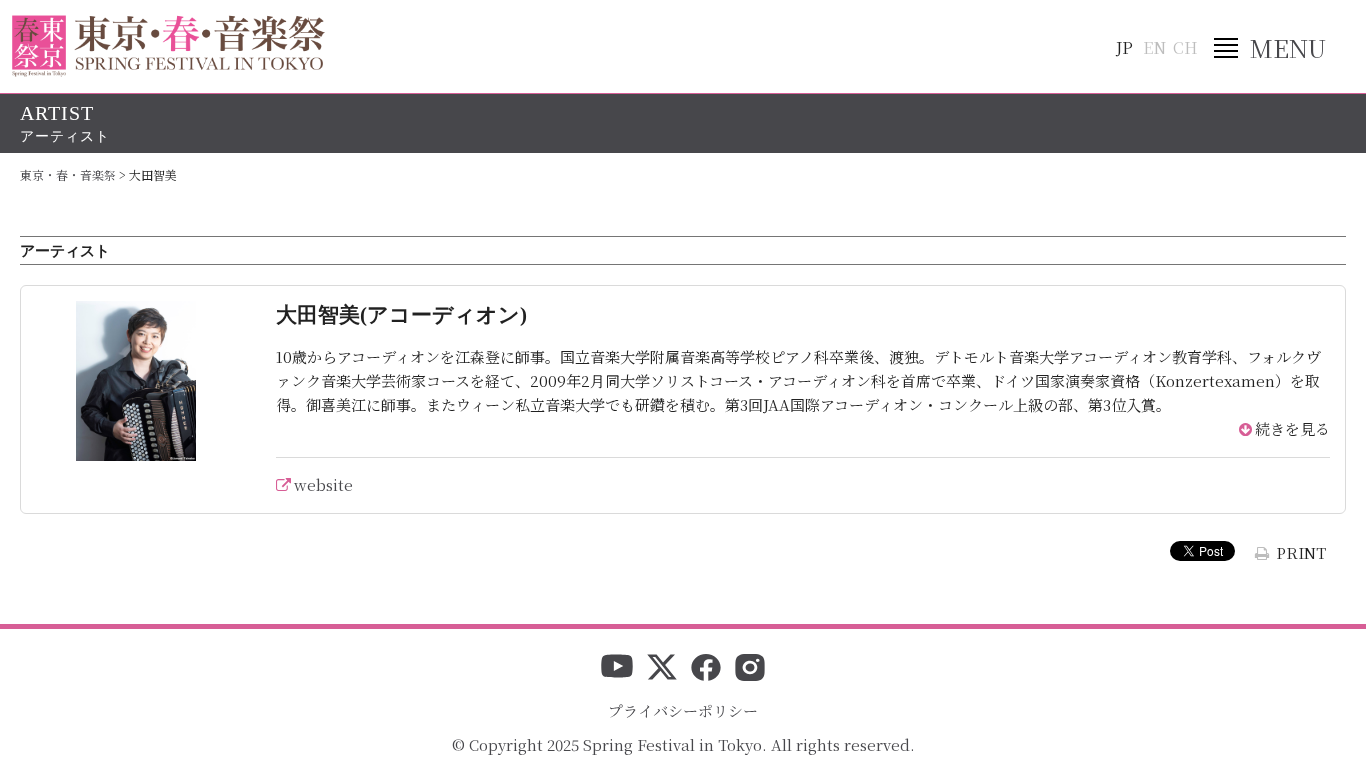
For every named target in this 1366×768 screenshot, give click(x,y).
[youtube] (617, 669)
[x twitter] (662, 669)
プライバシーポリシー (683, 710)
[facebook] (706, 669)
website (323, 484)
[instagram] (750, 669)
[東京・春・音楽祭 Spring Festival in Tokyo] (168, 46)
